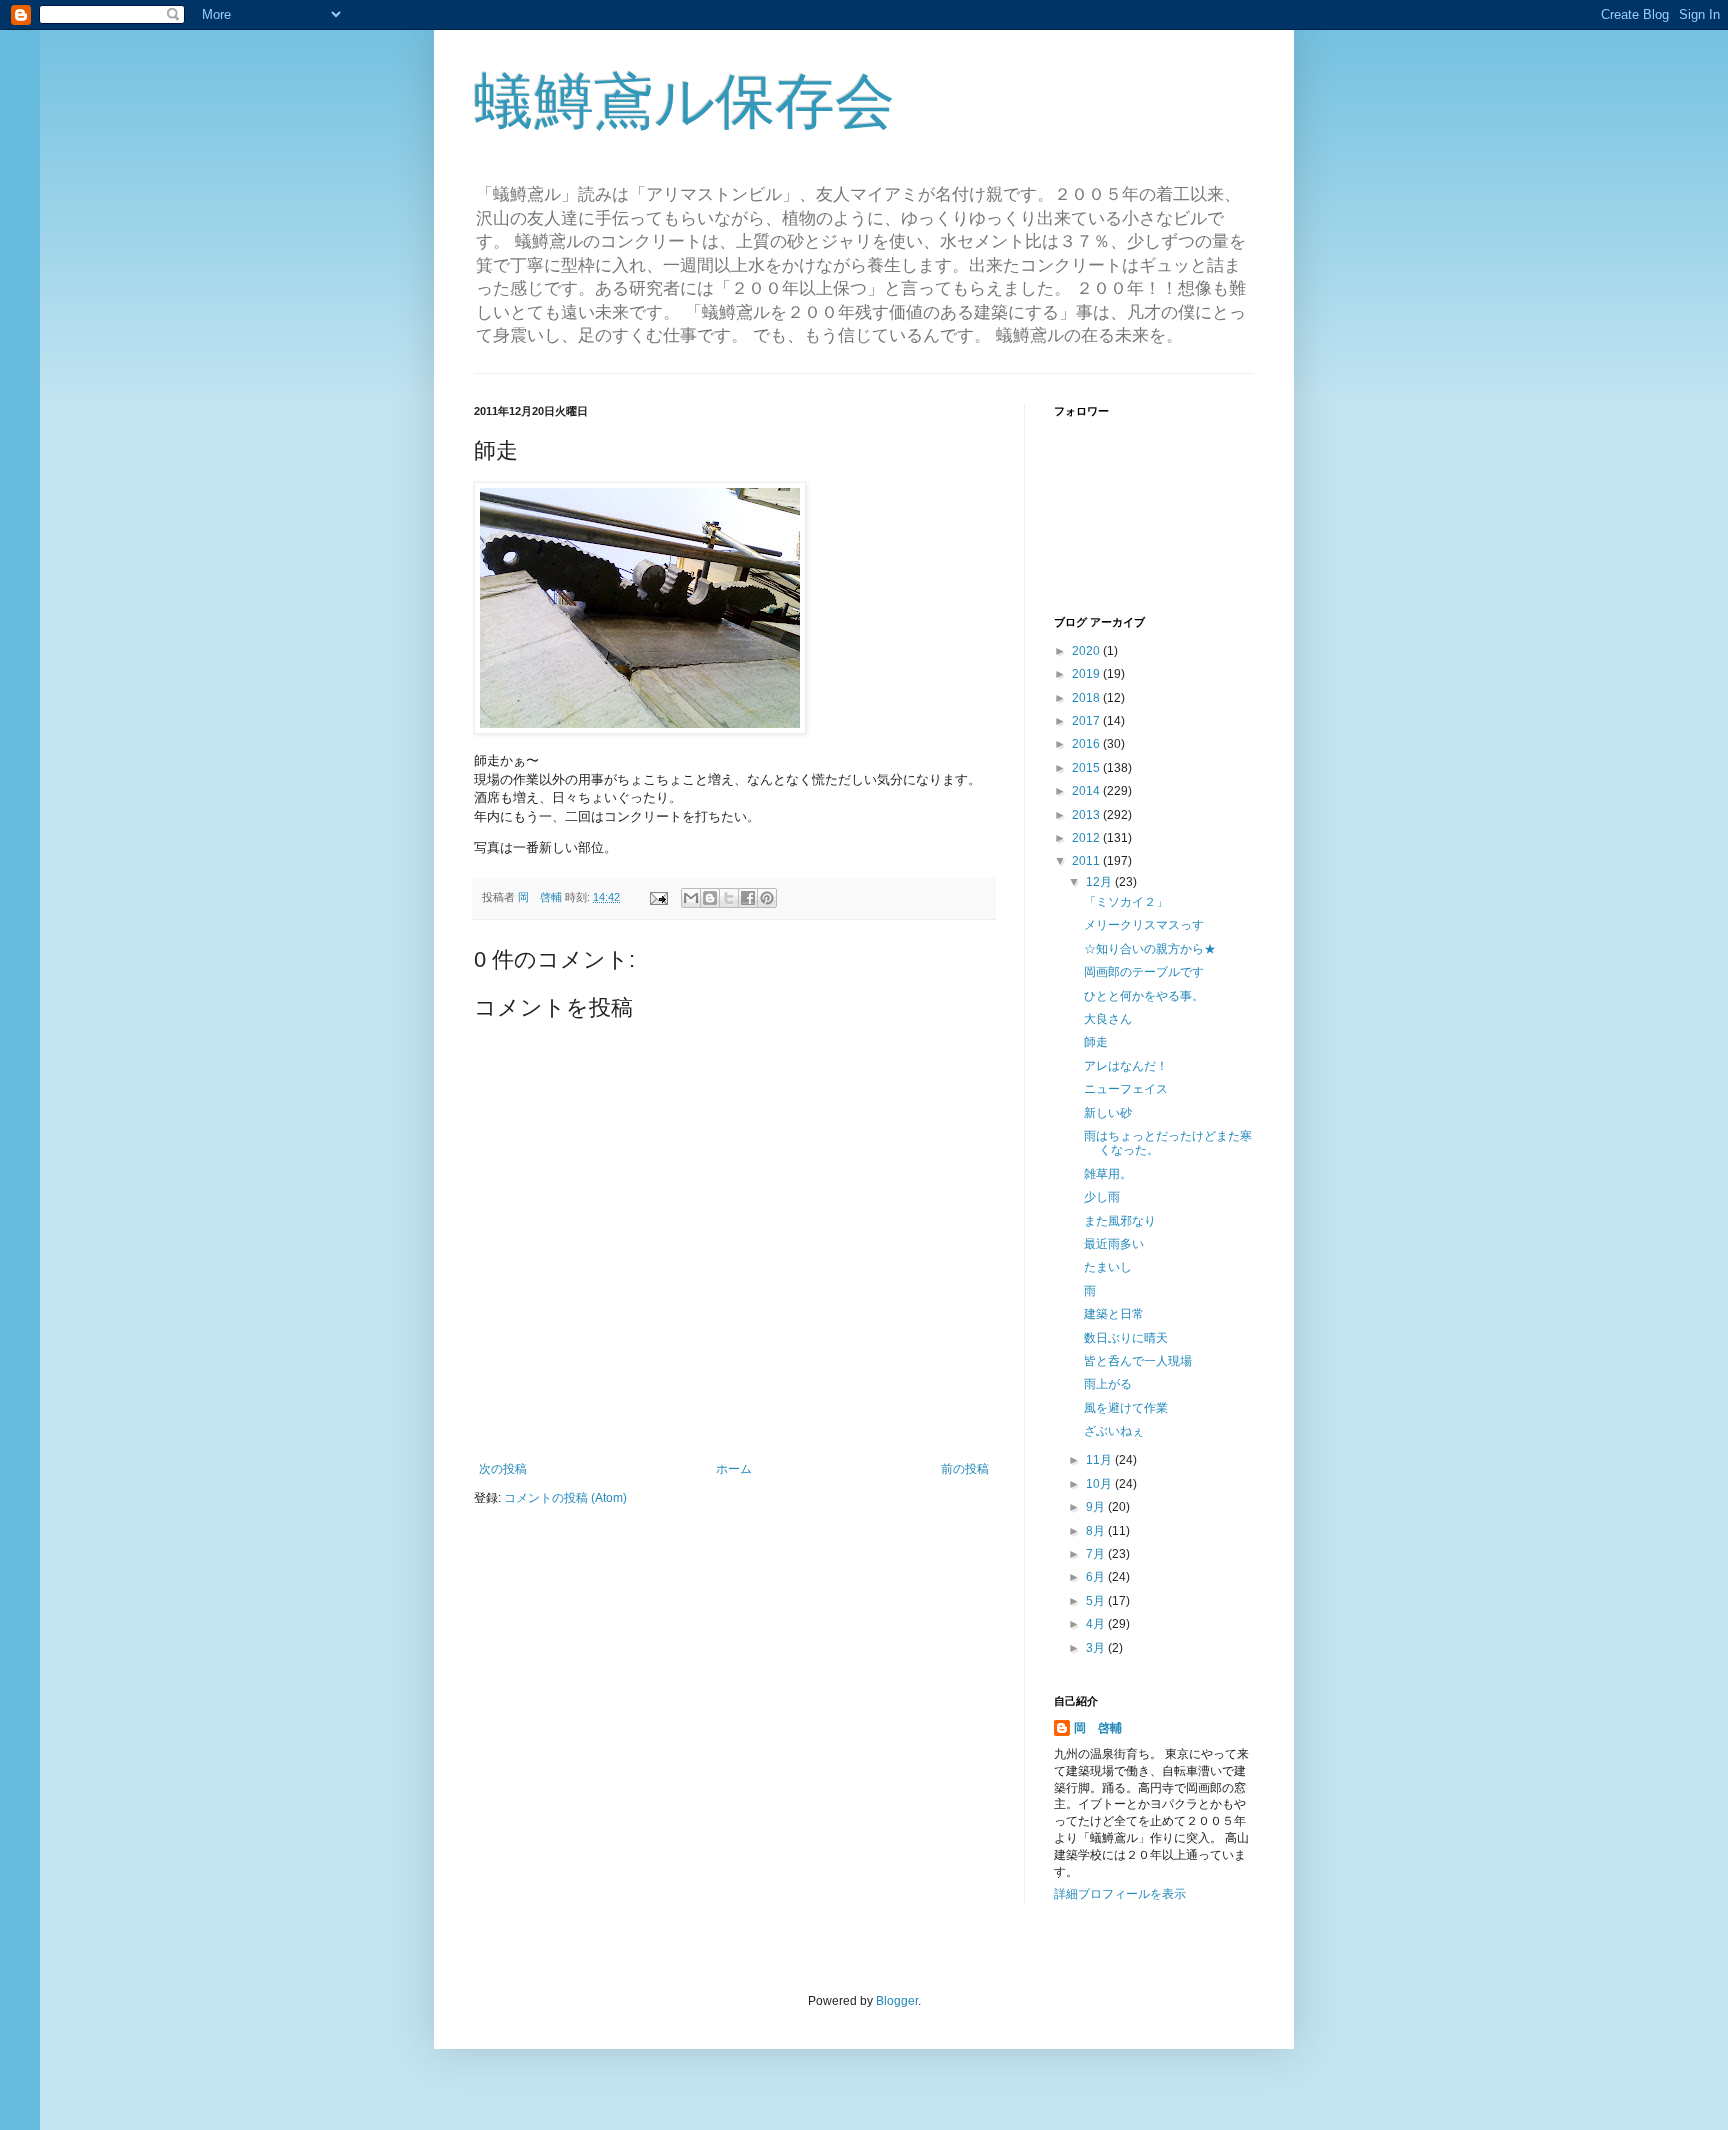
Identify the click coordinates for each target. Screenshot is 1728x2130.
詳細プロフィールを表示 (1120, 1894)
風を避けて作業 (1126, 1408)
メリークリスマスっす (1144, 925)
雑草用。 (1108, 1174)
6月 (1097, 1577)
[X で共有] (729, 898)
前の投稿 (965, 1469)
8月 (1097, 1531)
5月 (1097, 1601)
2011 (1087, 861)
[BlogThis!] (710, 898)
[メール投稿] (658, 897)
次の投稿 (503, 1469)
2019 (1087, 674)
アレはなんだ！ (1126, 1066)
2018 (1087, 698)
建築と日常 (1114, 1314)
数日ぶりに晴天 (1126, 1338)
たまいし (1108, 1267)
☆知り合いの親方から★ (1150, 949)
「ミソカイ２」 (1126, 902)
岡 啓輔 (1098, 1728)
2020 (1087, 651)
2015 (1087, 768)
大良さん (1108, 1019)
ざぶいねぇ (1114, 1431)
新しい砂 (1108, 1113)
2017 (1087, 721)
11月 (1100, 1460)
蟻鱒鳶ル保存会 (684, 101)
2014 (1087, 791)
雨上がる (1108, 1384)
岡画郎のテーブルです (1144, 972)
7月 (1097, 1554)
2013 (1087, 815)
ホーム (734, 1469)
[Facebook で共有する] (748, 898)
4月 (1097, 1624)
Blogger (897, 2001)
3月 (1097, 1648)
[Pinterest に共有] (767, 898)
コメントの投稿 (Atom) (565, 1498)
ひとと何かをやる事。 (1144, 996)
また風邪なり (1120, 1221)
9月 (1097, 1507)
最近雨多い (1114, 1244)
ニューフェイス (1126, 1089)
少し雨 (1102, 1197)
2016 (1087, 744)
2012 (1087, 838)
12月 (1100, 882)
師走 (1096, 1042)
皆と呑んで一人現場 (1138, 1361)
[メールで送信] (691, 898)
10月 (1100, 1484)
